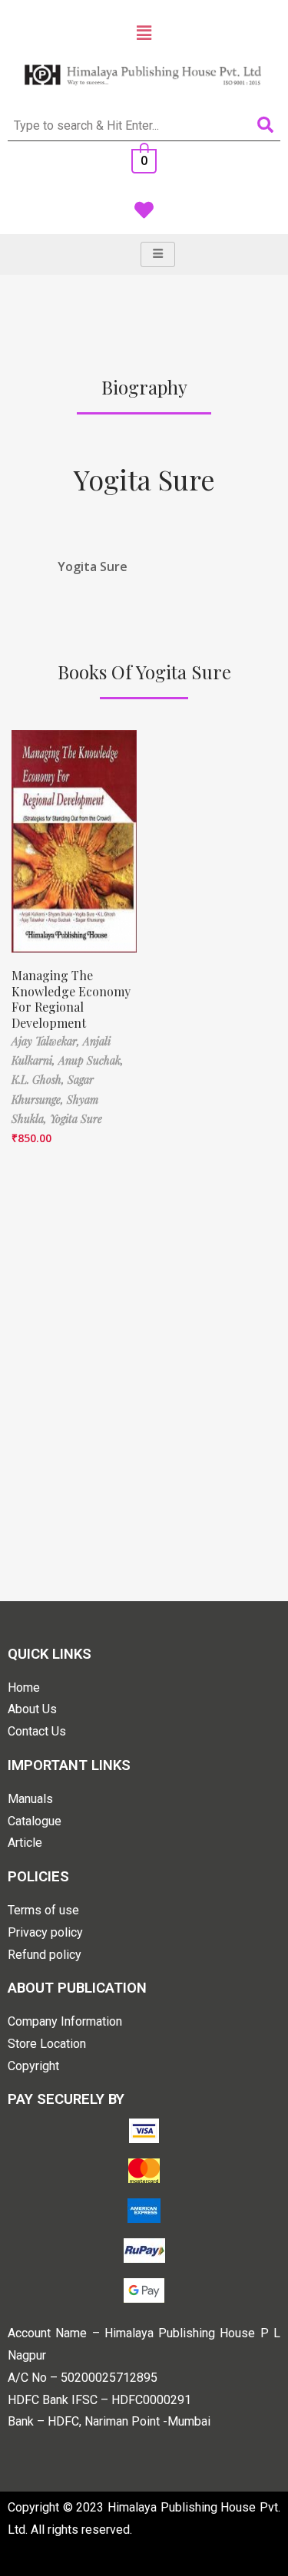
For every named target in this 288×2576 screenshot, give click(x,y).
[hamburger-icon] (158, 254)
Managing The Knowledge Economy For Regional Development (71, 999)
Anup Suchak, (91, 1060)
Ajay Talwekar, (47, 1041)
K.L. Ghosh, (40, 1080)
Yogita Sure (144, 479)
